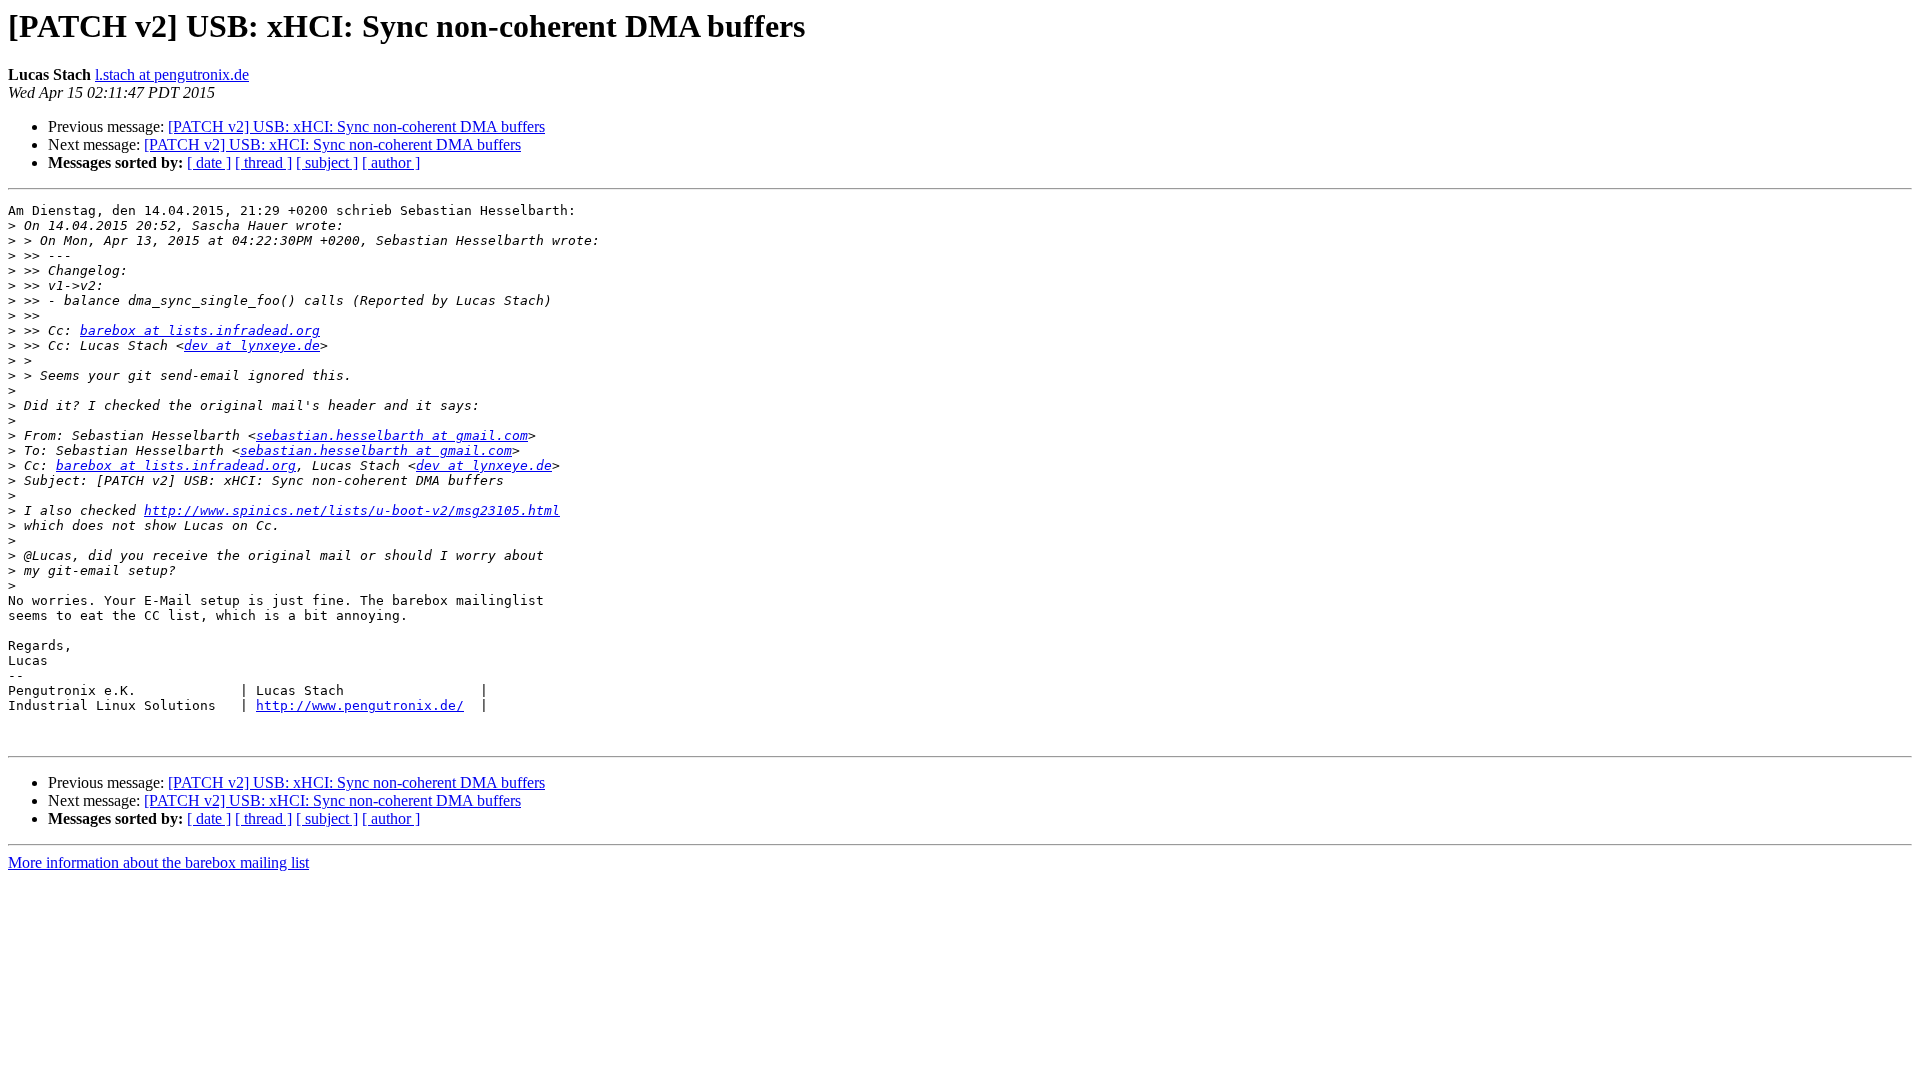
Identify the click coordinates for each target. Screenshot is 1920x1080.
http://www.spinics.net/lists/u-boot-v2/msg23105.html (352, 510)
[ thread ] (263, 162)
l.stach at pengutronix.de (172, 74)
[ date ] (209, 162)
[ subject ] (327, 162)
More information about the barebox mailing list (158, 862)
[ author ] (391, 162)
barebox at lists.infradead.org (200, 330)
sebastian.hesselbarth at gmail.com (392, 435)
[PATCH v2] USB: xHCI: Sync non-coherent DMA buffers (356, 126)
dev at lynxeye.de (252, 345)
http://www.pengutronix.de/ (360, 705)
